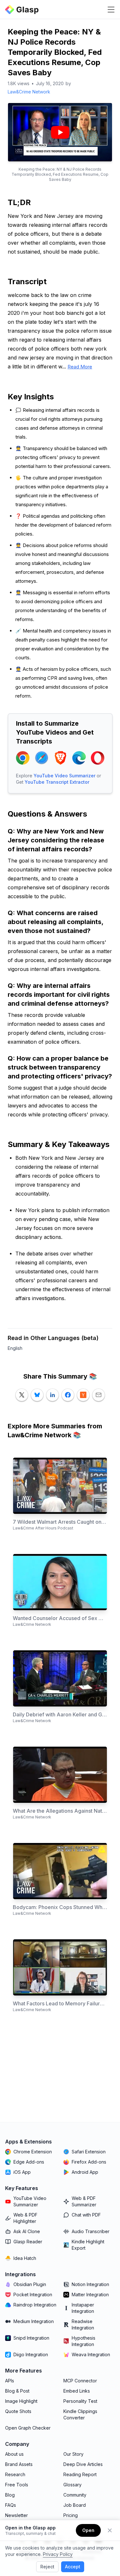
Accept (73, 2567)
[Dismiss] (110, 2530)
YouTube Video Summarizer (64, 776)
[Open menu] (111, 10)
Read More (80, 367)
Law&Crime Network (29, 92)
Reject (47, 2567)
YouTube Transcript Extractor (57, 782)
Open (88, 2530)
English (15, 1348)
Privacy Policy (58, 2554)
